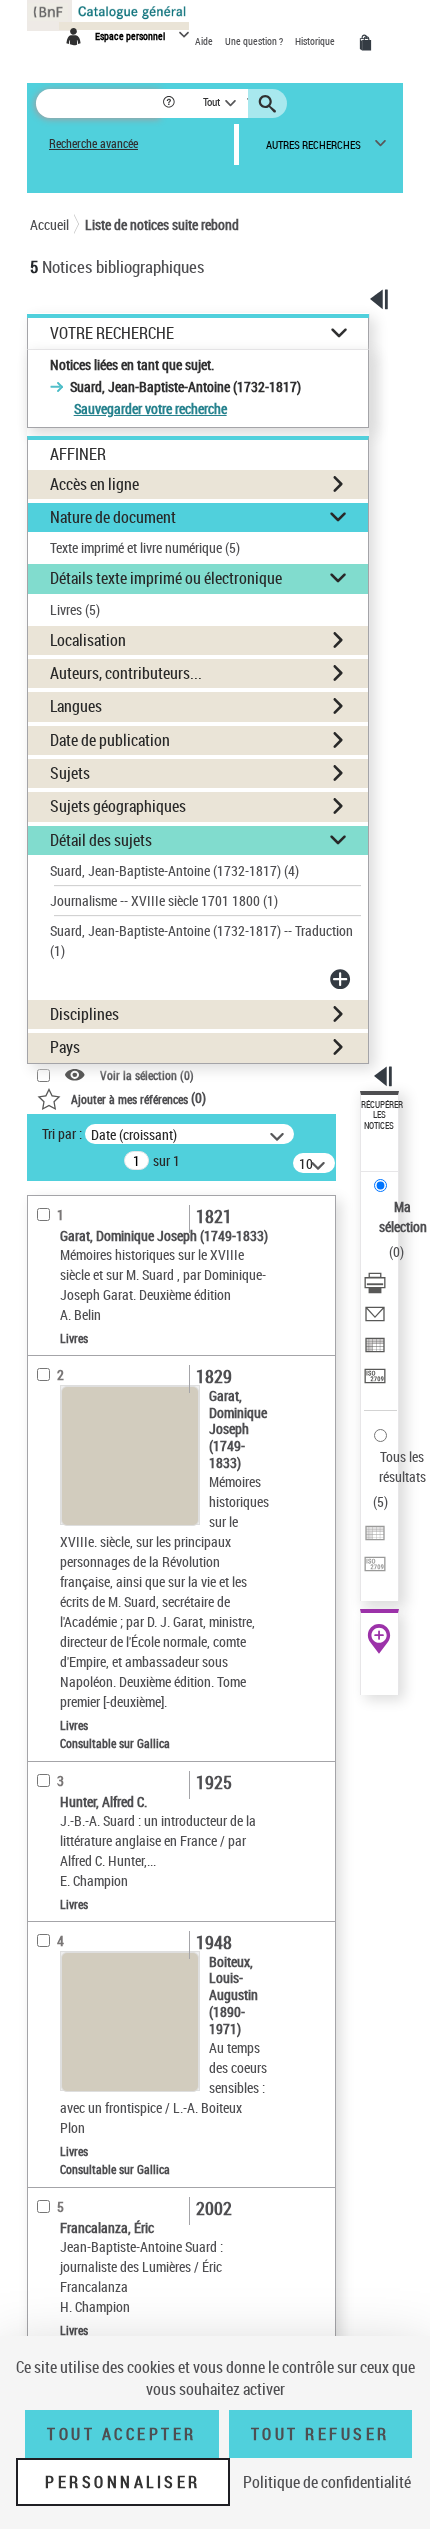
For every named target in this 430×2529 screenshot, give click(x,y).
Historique (316, 41)
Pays (65, 1047)
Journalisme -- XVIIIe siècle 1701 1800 (164, 900)
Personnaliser (123, 2482)
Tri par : (62, 1133)
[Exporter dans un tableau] (375, 1347)
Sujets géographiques (118, 806)
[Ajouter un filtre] (342, 979)
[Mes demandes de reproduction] (369, 43)
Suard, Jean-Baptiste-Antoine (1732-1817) (174, 870)
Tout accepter (122, 2434)
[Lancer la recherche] (270, 104)
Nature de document (113, 517)
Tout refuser (320, 2434)
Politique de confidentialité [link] (327, 2482)
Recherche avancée (93, 143)
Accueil (49, 224)
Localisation (88, 640)
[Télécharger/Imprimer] (375, 1285)
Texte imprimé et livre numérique (145, 547)
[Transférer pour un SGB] (375, 1378)
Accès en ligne (94, 484)
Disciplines (84, 1014)
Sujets (70, 773)
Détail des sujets (101, 840)
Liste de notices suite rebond (162, 224)
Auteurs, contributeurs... (126, 673)
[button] (170, 103)
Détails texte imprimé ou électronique (166, 578)
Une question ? (255, 41)
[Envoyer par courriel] (375, 1316)
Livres (75, 609)
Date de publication (110, 740)
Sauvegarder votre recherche (150, 408)
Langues (76, 706)
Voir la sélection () (147, 1075)
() (138, 1097)
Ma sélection (403, 1216)
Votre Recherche (112, 333)
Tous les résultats (402, 1466)
